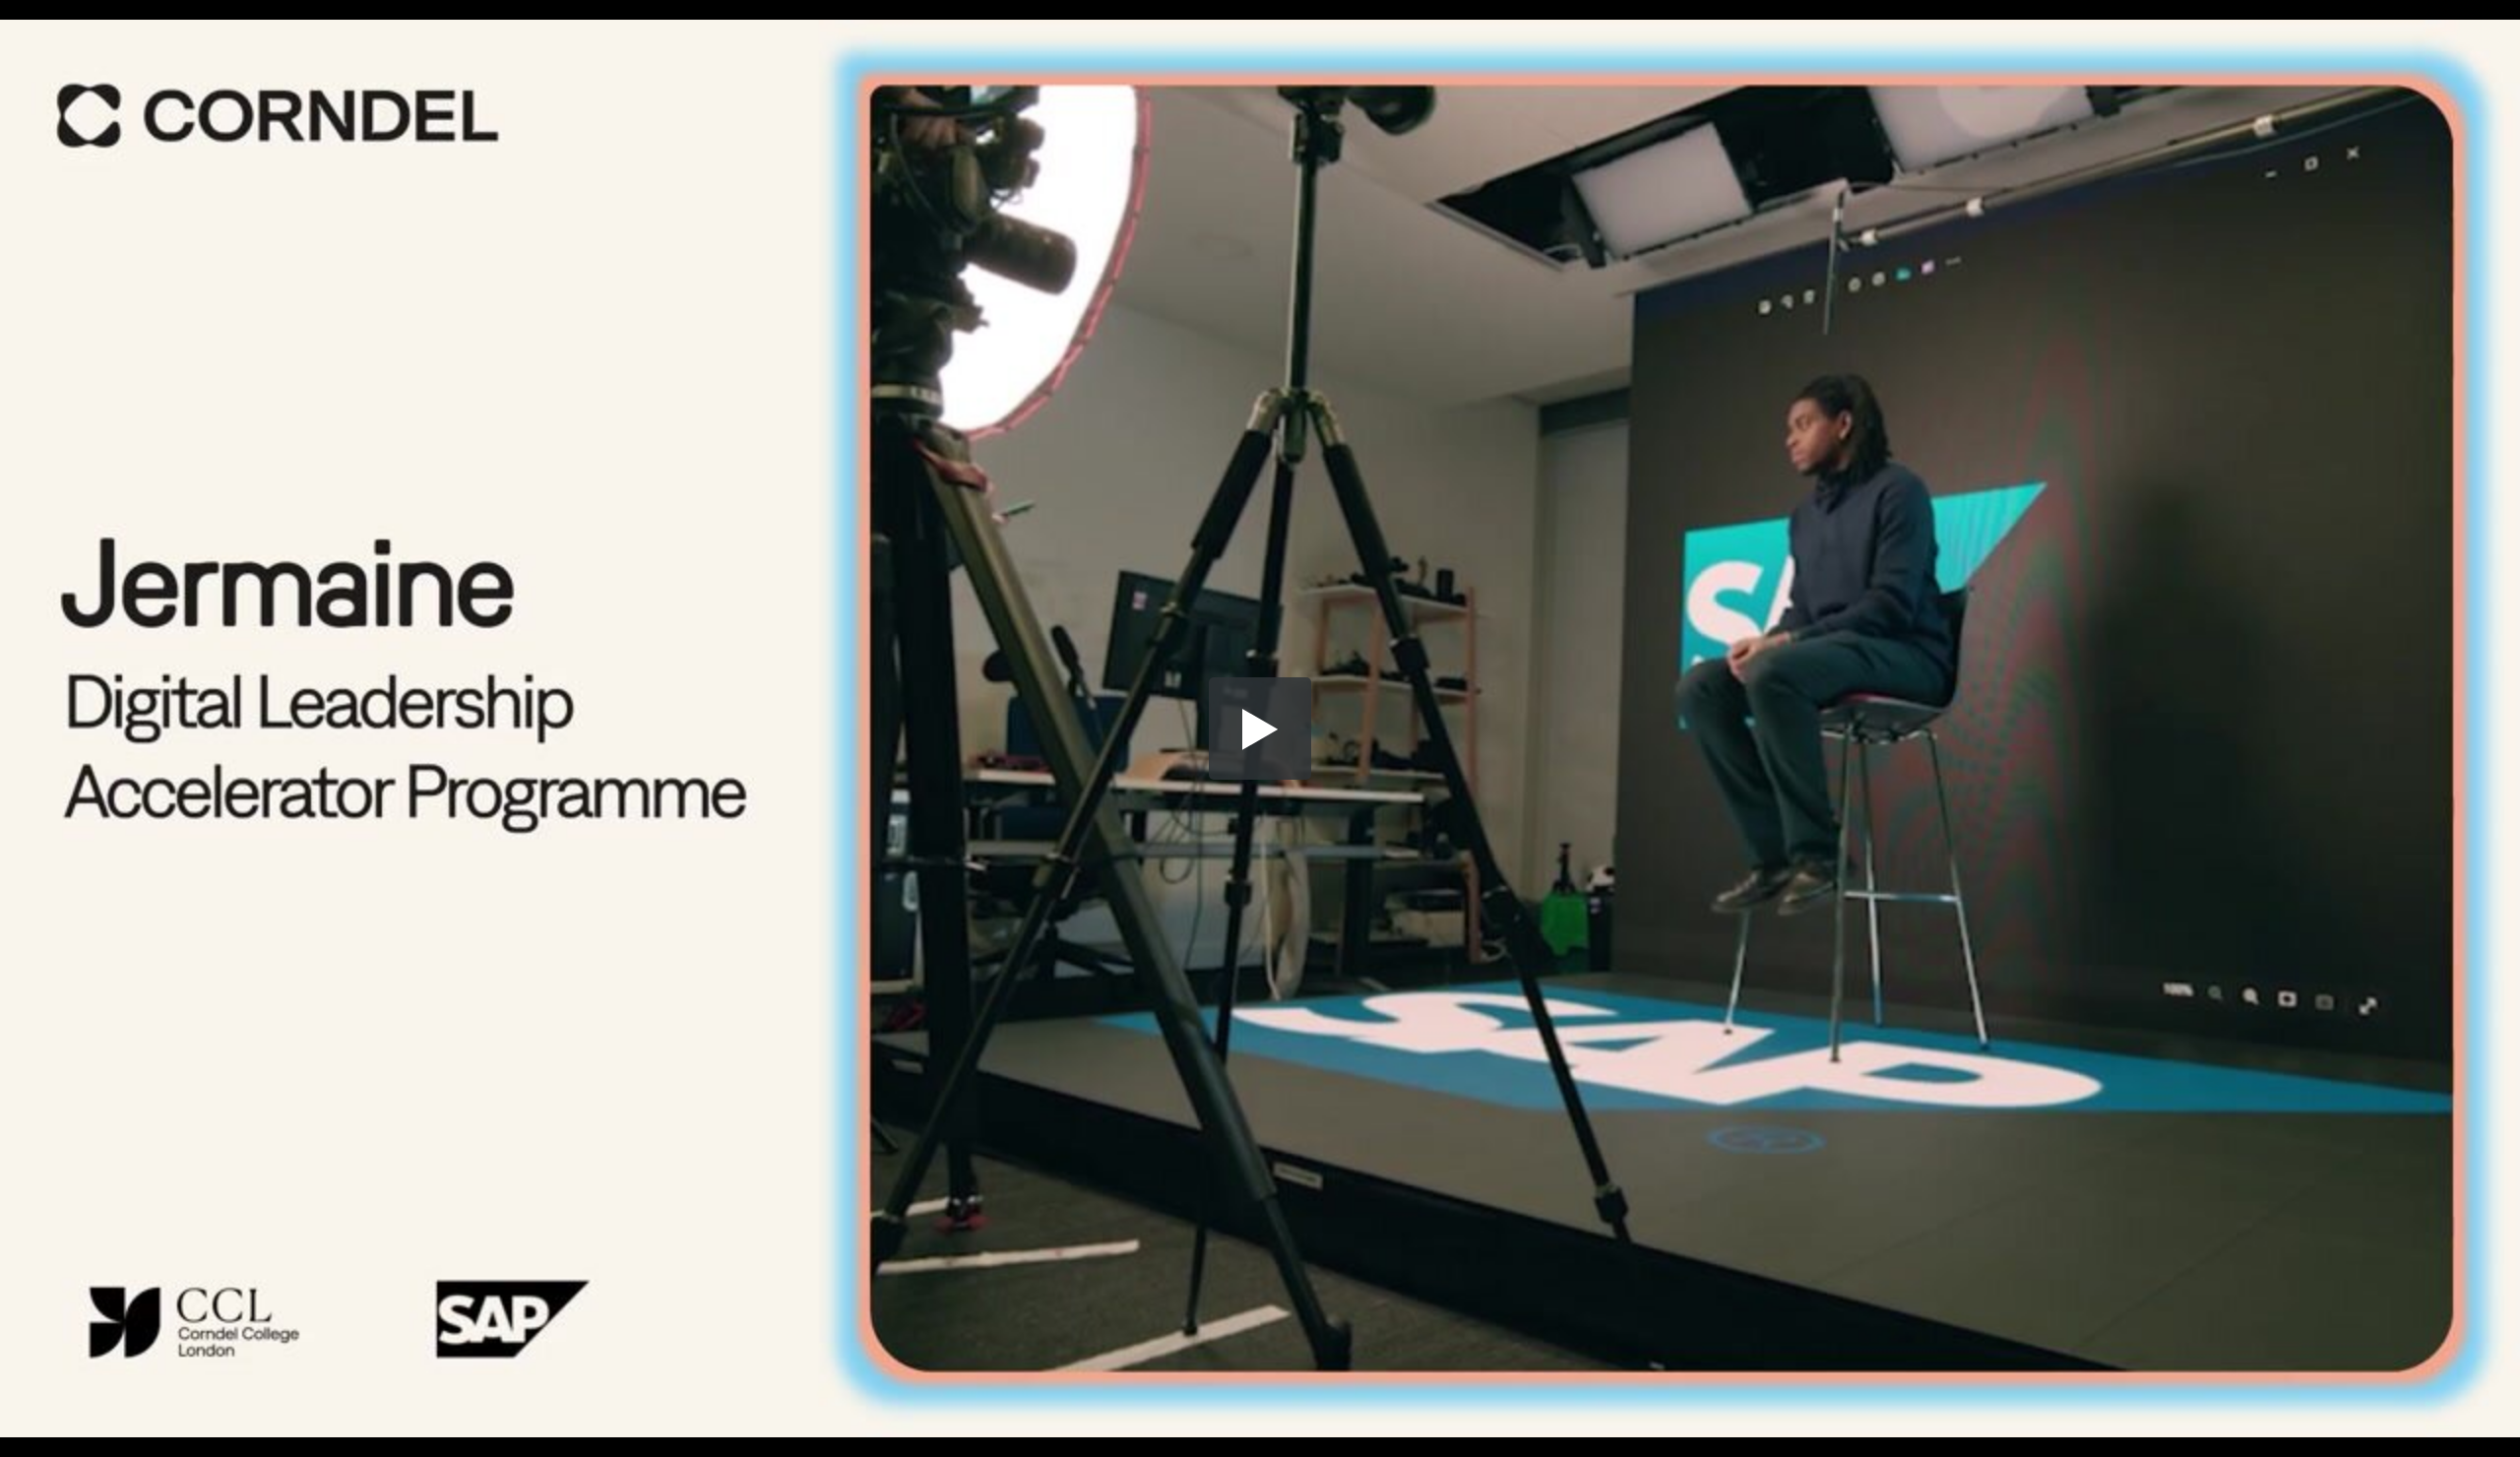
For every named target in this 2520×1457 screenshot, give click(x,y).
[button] (1260, 728)
